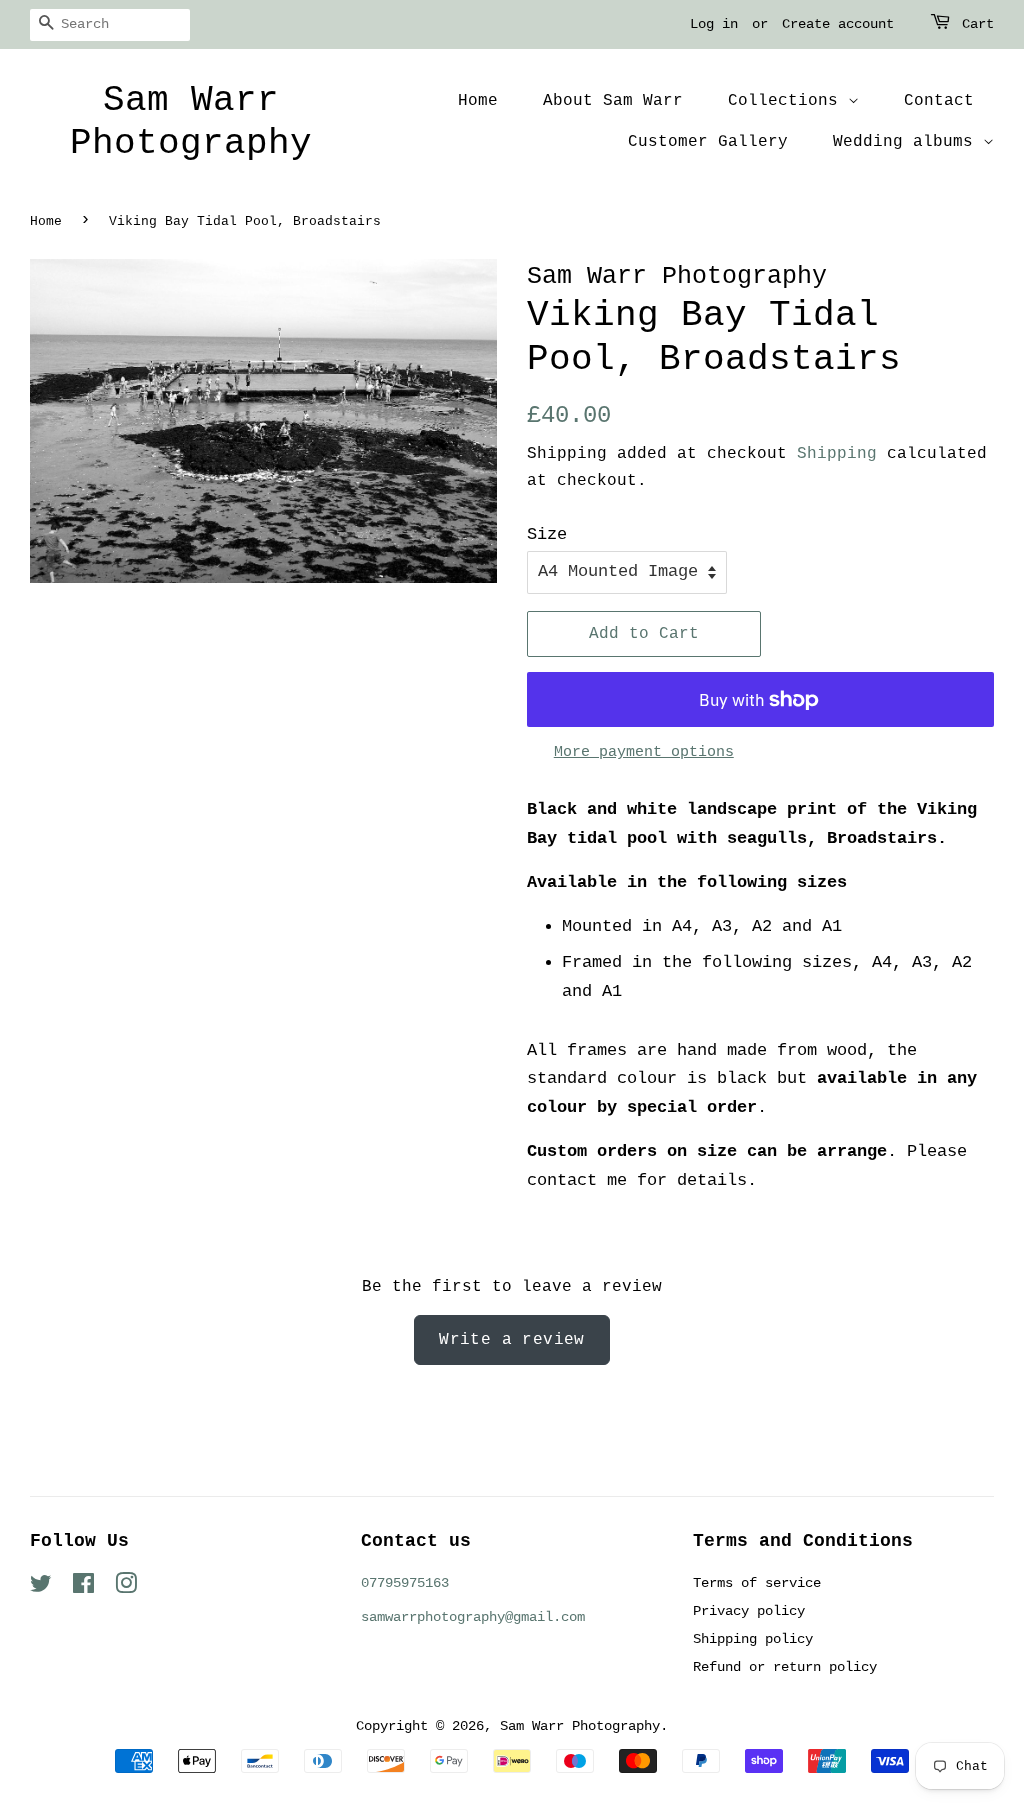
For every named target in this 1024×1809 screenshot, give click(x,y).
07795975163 (405, 1583)
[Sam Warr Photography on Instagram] (126, 1588)
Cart (978, 24)
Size (547, 534)
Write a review (512, 1340)
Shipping (837, 454)
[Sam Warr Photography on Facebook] (83, 1588)
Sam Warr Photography (191, 122)
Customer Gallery (708, 142)
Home (478, 101)
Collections (788, 101)
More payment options (644, 752)
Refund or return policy (785, 1667)
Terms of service (757, 1583)
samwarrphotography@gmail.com (473, 1617)
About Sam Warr (613, 101)
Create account (838, 24)
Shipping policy (753, 1639)
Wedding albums (908, 142)
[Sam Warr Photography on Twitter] (41, 1588)
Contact (939, 101)
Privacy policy (749, 1611)
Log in (714, 24)
